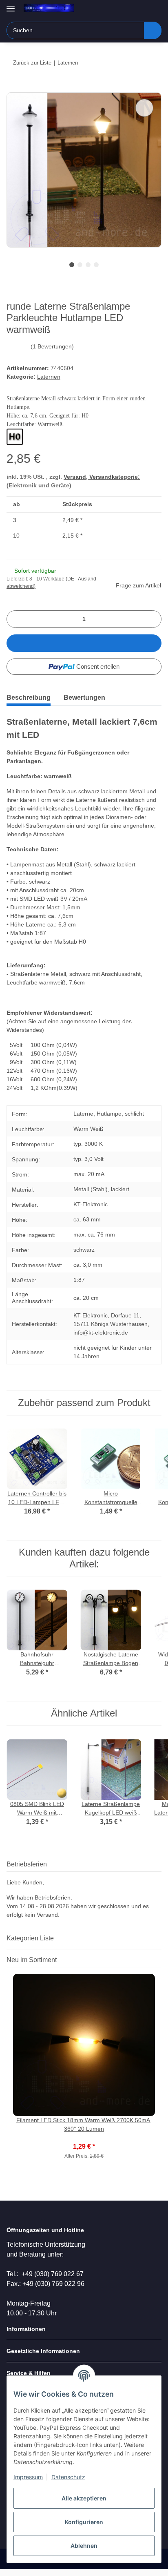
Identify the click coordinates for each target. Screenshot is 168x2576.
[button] (129, 9)
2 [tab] (80, 265)
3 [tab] (88, 265)
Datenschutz (68, 2477)
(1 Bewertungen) (52, 346)
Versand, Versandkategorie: (102, 477)
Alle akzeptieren (84, 2498)
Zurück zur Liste (32, 63)
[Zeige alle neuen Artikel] (159, 1960)
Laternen (49, 377)
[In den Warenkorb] (13, 88)
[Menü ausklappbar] (11, 5)
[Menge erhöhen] (152, 619)
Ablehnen (84, 2546)
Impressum (28, 2477)
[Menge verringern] (16, 619)
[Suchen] (153, 30)
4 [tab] (96, 265)
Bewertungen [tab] (84, 698)
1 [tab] (72, 265)
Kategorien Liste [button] (30, 1938)
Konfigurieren (84, 2522)
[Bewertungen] (84, 2138)
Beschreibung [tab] (29, 698)
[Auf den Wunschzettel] (144, 108)
